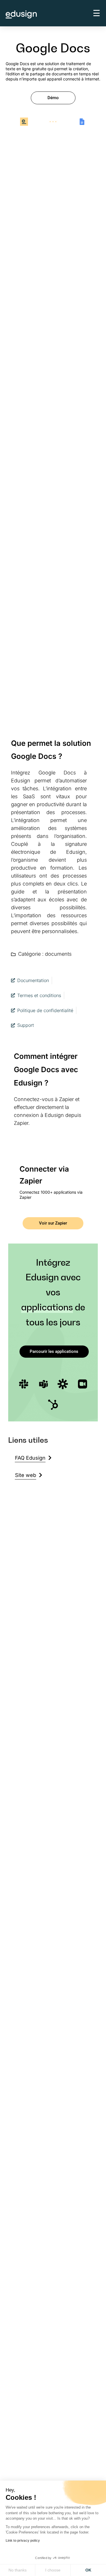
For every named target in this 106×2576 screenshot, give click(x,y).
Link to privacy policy (23, 2541)
